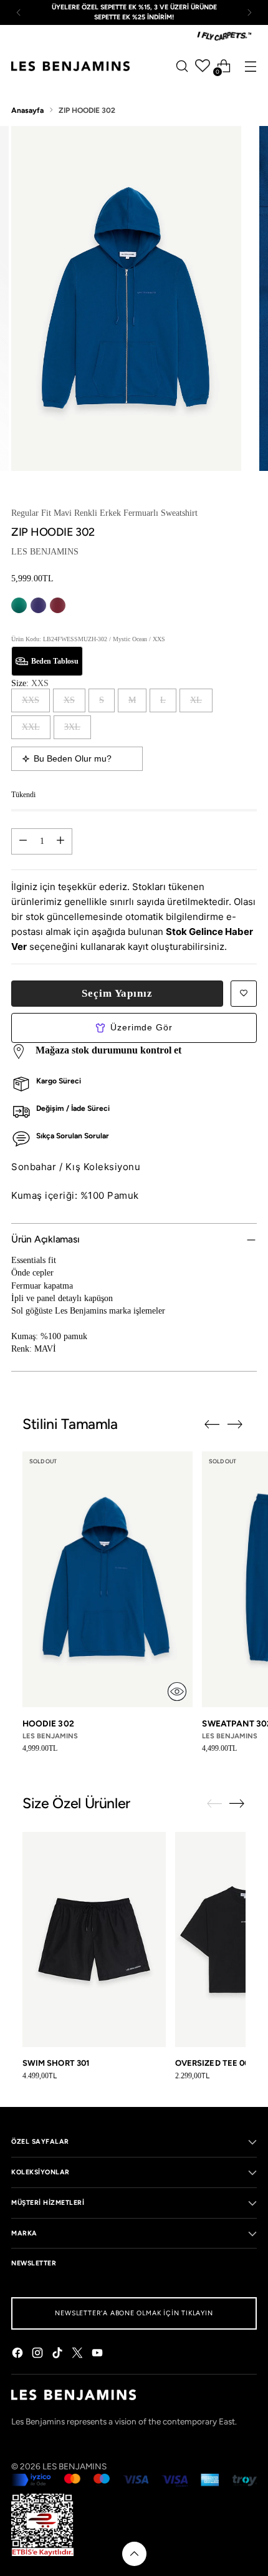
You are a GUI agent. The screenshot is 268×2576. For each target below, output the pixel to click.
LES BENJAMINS (45, 552)
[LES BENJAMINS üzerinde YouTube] (98, 2354)
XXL (31, 727)
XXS (31, 700)
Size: (30, 683)
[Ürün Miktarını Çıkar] (23, 841)
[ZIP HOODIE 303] (38, 605)
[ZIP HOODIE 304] (19, 605)
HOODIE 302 (48, 1723)
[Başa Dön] (134, 2554)
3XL (72, 727)
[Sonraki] (249, 12)
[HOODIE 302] (108, 1579)
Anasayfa (27, 110)
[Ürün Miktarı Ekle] (60, 841)
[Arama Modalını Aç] (182, 66)
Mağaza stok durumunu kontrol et (108, 1050)
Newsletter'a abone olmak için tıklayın (134, 2313)
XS (69, 700)
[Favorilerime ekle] (244, 994)
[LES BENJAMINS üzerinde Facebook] (19, 2354)
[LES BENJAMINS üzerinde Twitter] (79, 2354)
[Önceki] (19, 12)
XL (196, 700)
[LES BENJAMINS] (70, 66)
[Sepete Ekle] (177, 1692)
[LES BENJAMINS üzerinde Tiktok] (59, 2354)
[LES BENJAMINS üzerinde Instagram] (39, 2354)
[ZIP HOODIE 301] (58, 605)
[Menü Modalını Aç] (250, 66)
